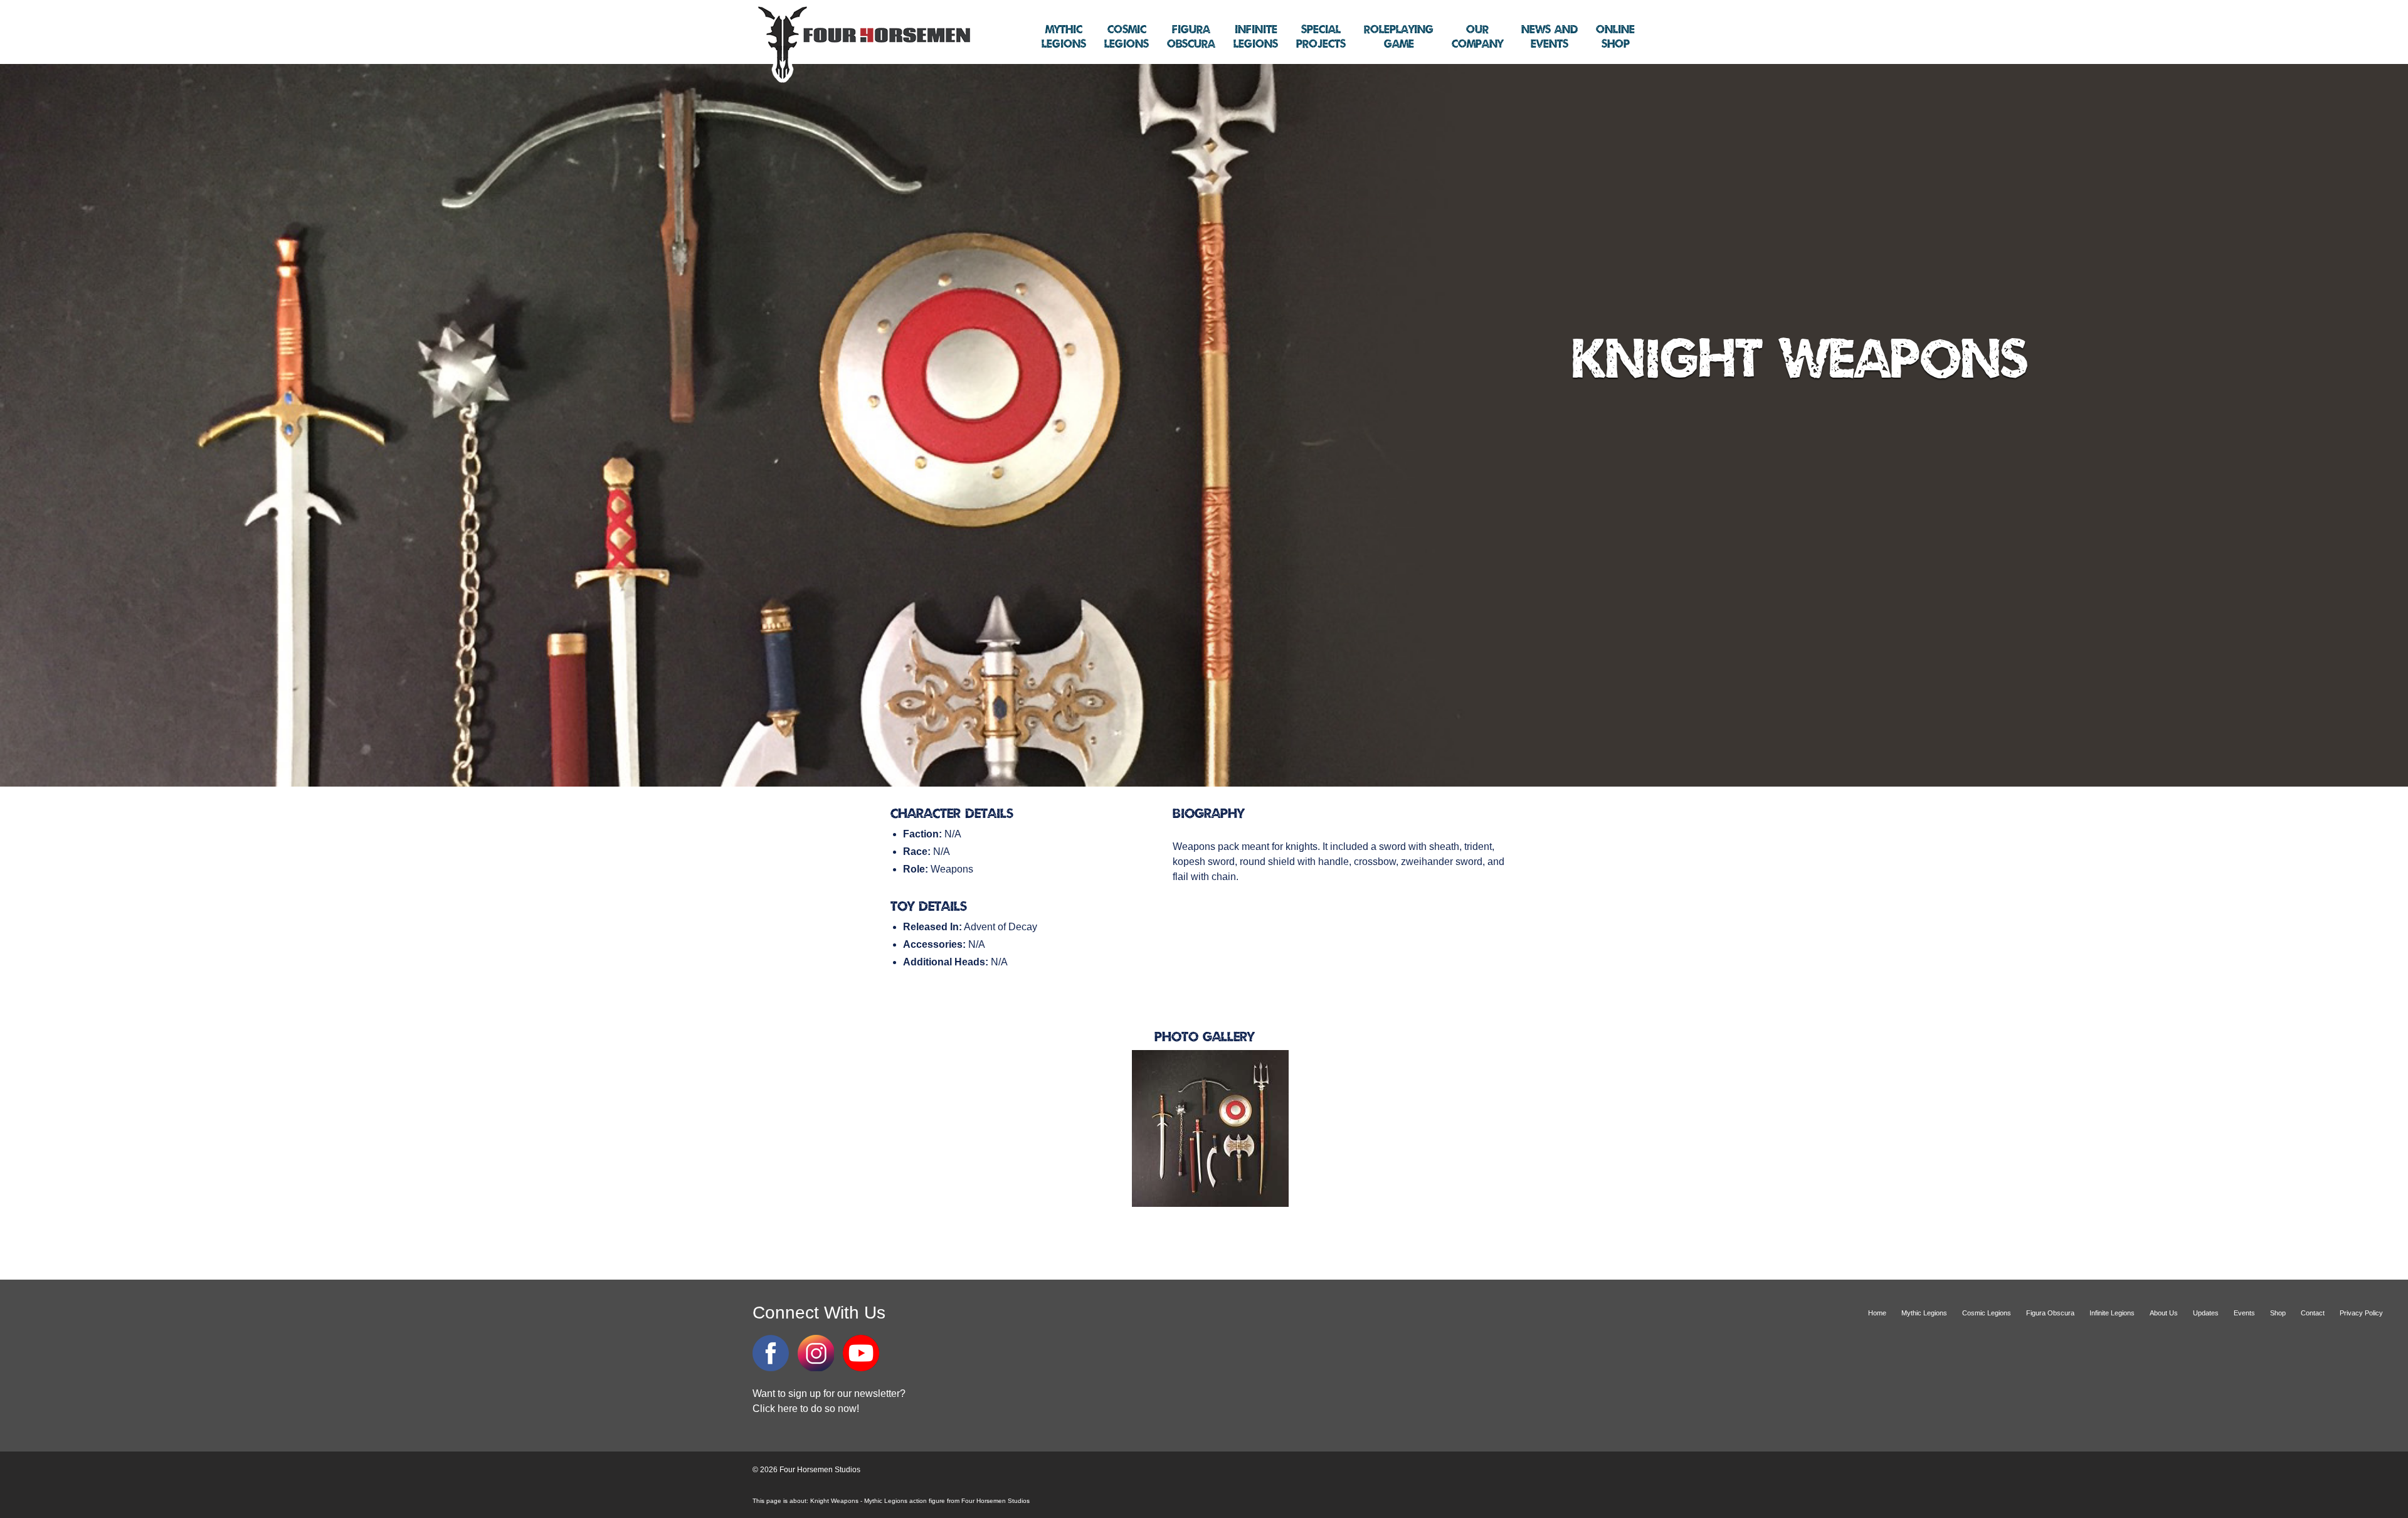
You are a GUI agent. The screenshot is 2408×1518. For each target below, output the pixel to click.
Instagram (816, 1353)
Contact (2313, 1313)
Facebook (771, 1353)
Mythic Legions (1924, 1313)
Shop (1615, 37)
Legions (1064, 37)
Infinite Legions (2112, 1313)
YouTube (861, 1353)
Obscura (1191, 37)
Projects (1321, 37)
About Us (2164, 1313)
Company (1477, 37)
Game (1399, 37)
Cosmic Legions (1987, 1313)
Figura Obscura (2050, 1313)
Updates (2206, 1313)
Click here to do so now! (806, 1409)
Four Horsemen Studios (862, 43)
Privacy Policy (2361, 1313)
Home (1877, 1313)
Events (1550, 37)
